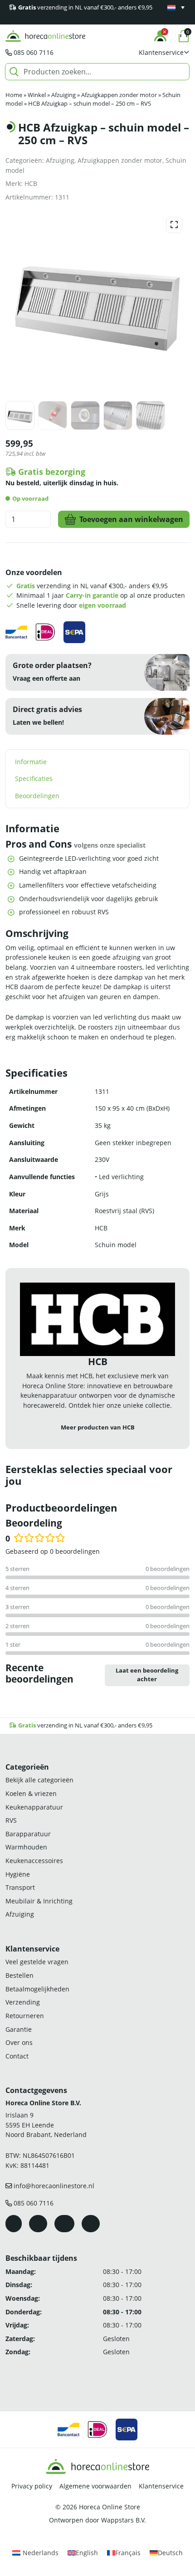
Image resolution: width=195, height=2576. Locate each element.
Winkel (37, 95)
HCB (31, 183)
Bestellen (19, 1975)
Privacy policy (32, 2486)
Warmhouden (26, 1847)
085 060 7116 (34, 52)
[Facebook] (14, 2224)
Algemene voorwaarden (95, 2486)
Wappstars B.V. (124, 2520)
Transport (20, 1887)
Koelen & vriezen (31, 1793)
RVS (11, 1820)
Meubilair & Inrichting (39, 1901)
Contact (17, 2056)
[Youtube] (64, 2224)
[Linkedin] (91, 2224)
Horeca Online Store (110, 2507)
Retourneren (25, 2016)
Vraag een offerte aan (46, 678)
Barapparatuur (28, 1834)
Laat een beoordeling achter (147, 1675)
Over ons (19, 2042)
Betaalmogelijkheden (37, 1989)
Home (14, 95)
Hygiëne (18, 1874)
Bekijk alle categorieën (39, 1780)
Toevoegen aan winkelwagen (131, 519)
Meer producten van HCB (98, 1427)
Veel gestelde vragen (37, 1962)
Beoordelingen (37, 796)
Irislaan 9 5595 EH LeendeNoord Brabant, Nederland (46, 2125)
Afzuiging (63, 95)
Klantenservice (161, 2486)
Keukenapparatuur (34, 1807)
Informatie (31, 762)
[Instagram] (38, 2224)
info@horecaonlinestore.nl (54, 2186)
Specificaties (34, 778)
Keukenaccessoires (34, 1861)
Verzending (23, 2002)
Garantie (19, 2029)
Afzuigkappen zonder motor (119, 95)
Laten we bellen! (38, 722)
